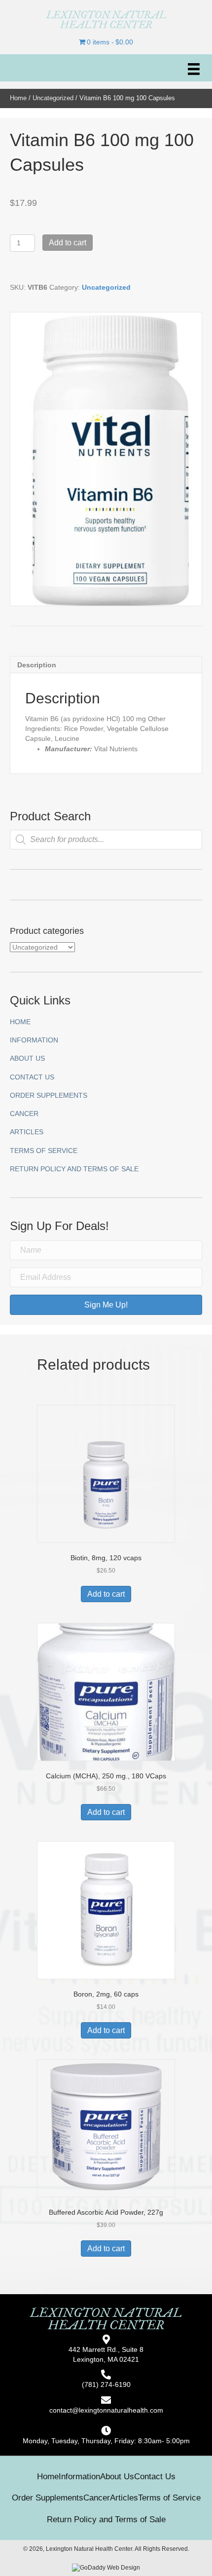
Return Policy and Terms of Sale (74, 1169)
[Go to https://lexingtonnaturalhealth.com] (106, 20)
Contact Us (32, 1077)
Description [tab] (37, 665)
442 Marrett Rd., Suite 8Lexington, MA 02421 (106, 2354)
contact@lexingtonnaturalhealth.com (106, 2410)
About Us (27, 1058)
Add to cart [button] (106, 1594)
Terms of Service (44, 1151)
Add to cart (68, 243)
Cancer (24, 1114)
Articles (27, 1132)
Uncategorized (53, 98)
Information (34, 1040)
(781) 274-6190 (106, 2384)
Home (18, 98)
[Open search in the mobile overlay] (106, 840)
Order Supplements (49, 1095)
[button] (106, 1305)
